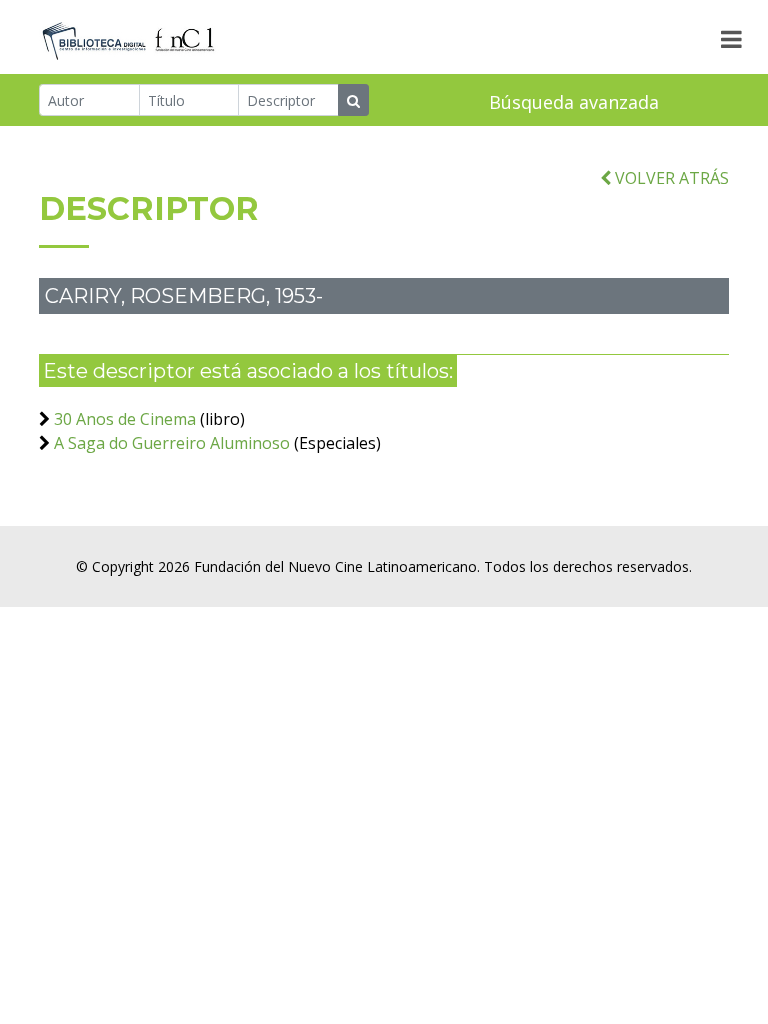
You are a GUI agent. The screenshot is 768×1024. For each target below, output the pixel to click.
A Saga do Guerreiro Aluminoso (172, 443)
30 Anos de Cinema (125, 419)
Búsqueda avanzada (574, 102)
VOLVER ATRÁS (670, 178)
